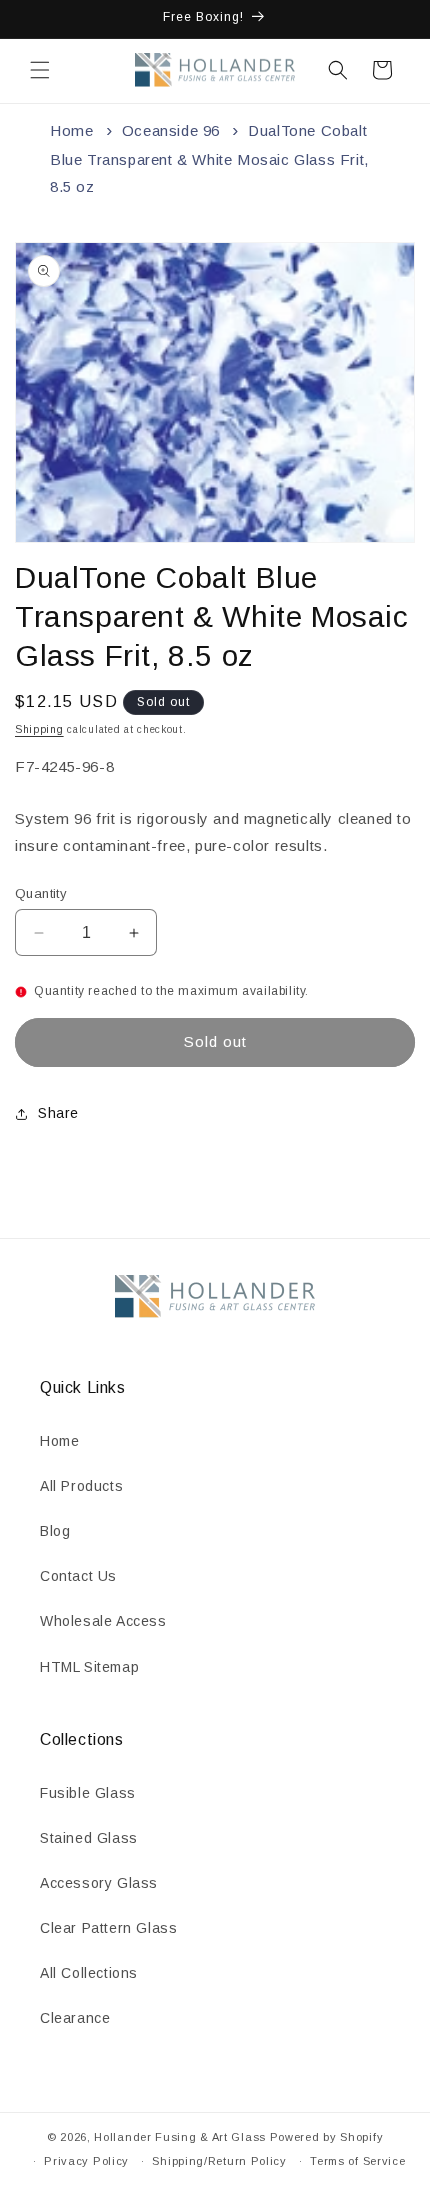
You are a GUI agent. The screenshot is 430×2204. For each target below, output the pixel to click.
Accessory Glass (99, 1883)
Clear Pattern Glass (108, 1928)
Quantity (41, 893)
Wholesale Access (103, 1621)
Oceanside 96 (171, 130)
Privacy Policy (86, 2161)
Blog (55, 1531)
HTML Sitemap (89, 1667)
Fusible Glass (88, 1793)
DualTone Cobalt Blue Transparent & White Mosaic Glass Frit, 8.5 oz (209, 158)
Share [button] (58, 1113)
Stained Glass (89, 1838)
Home (71, 130)
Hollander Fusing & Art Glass (180, 2137)
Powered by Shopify (327, 2137)
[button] (40, 70)
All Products (81, 1486)
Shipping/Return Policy (219, 2161)
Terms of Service (357, 2161)
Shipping (39, 729)
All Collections (89, 1973)
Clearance (75, 2018)
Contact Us (78, 1576)
